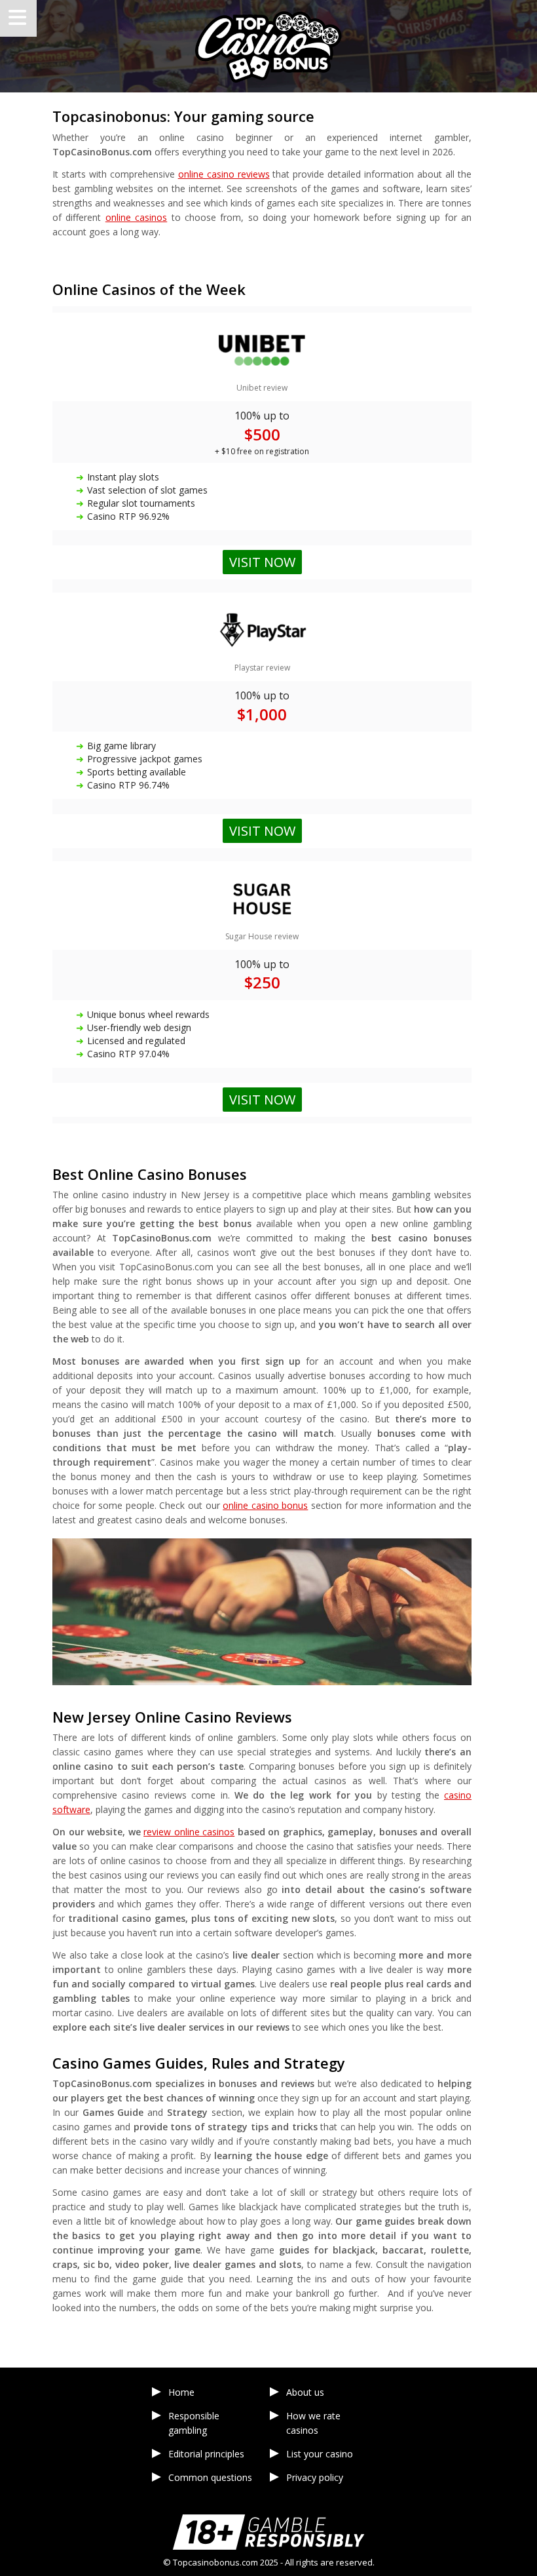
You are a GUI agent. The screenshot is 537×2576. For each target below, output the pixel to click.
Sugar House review (262, 936)
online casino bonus (265, 1505)
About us (305, 2392)
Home (181, 2392)
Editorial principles (206, 2454)
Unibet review (262, 388)
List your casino (320, 2454)
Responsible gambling (194, 2423)
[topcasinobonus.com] (268, 46)
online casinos (136, 217)
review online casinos (189, 1832)
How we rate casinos (313, 2423)
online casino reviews (224, 174)
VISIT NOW (262, 1100)
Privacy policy (315, 2477)
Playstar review (262, 668)
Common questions (210, 2477)
